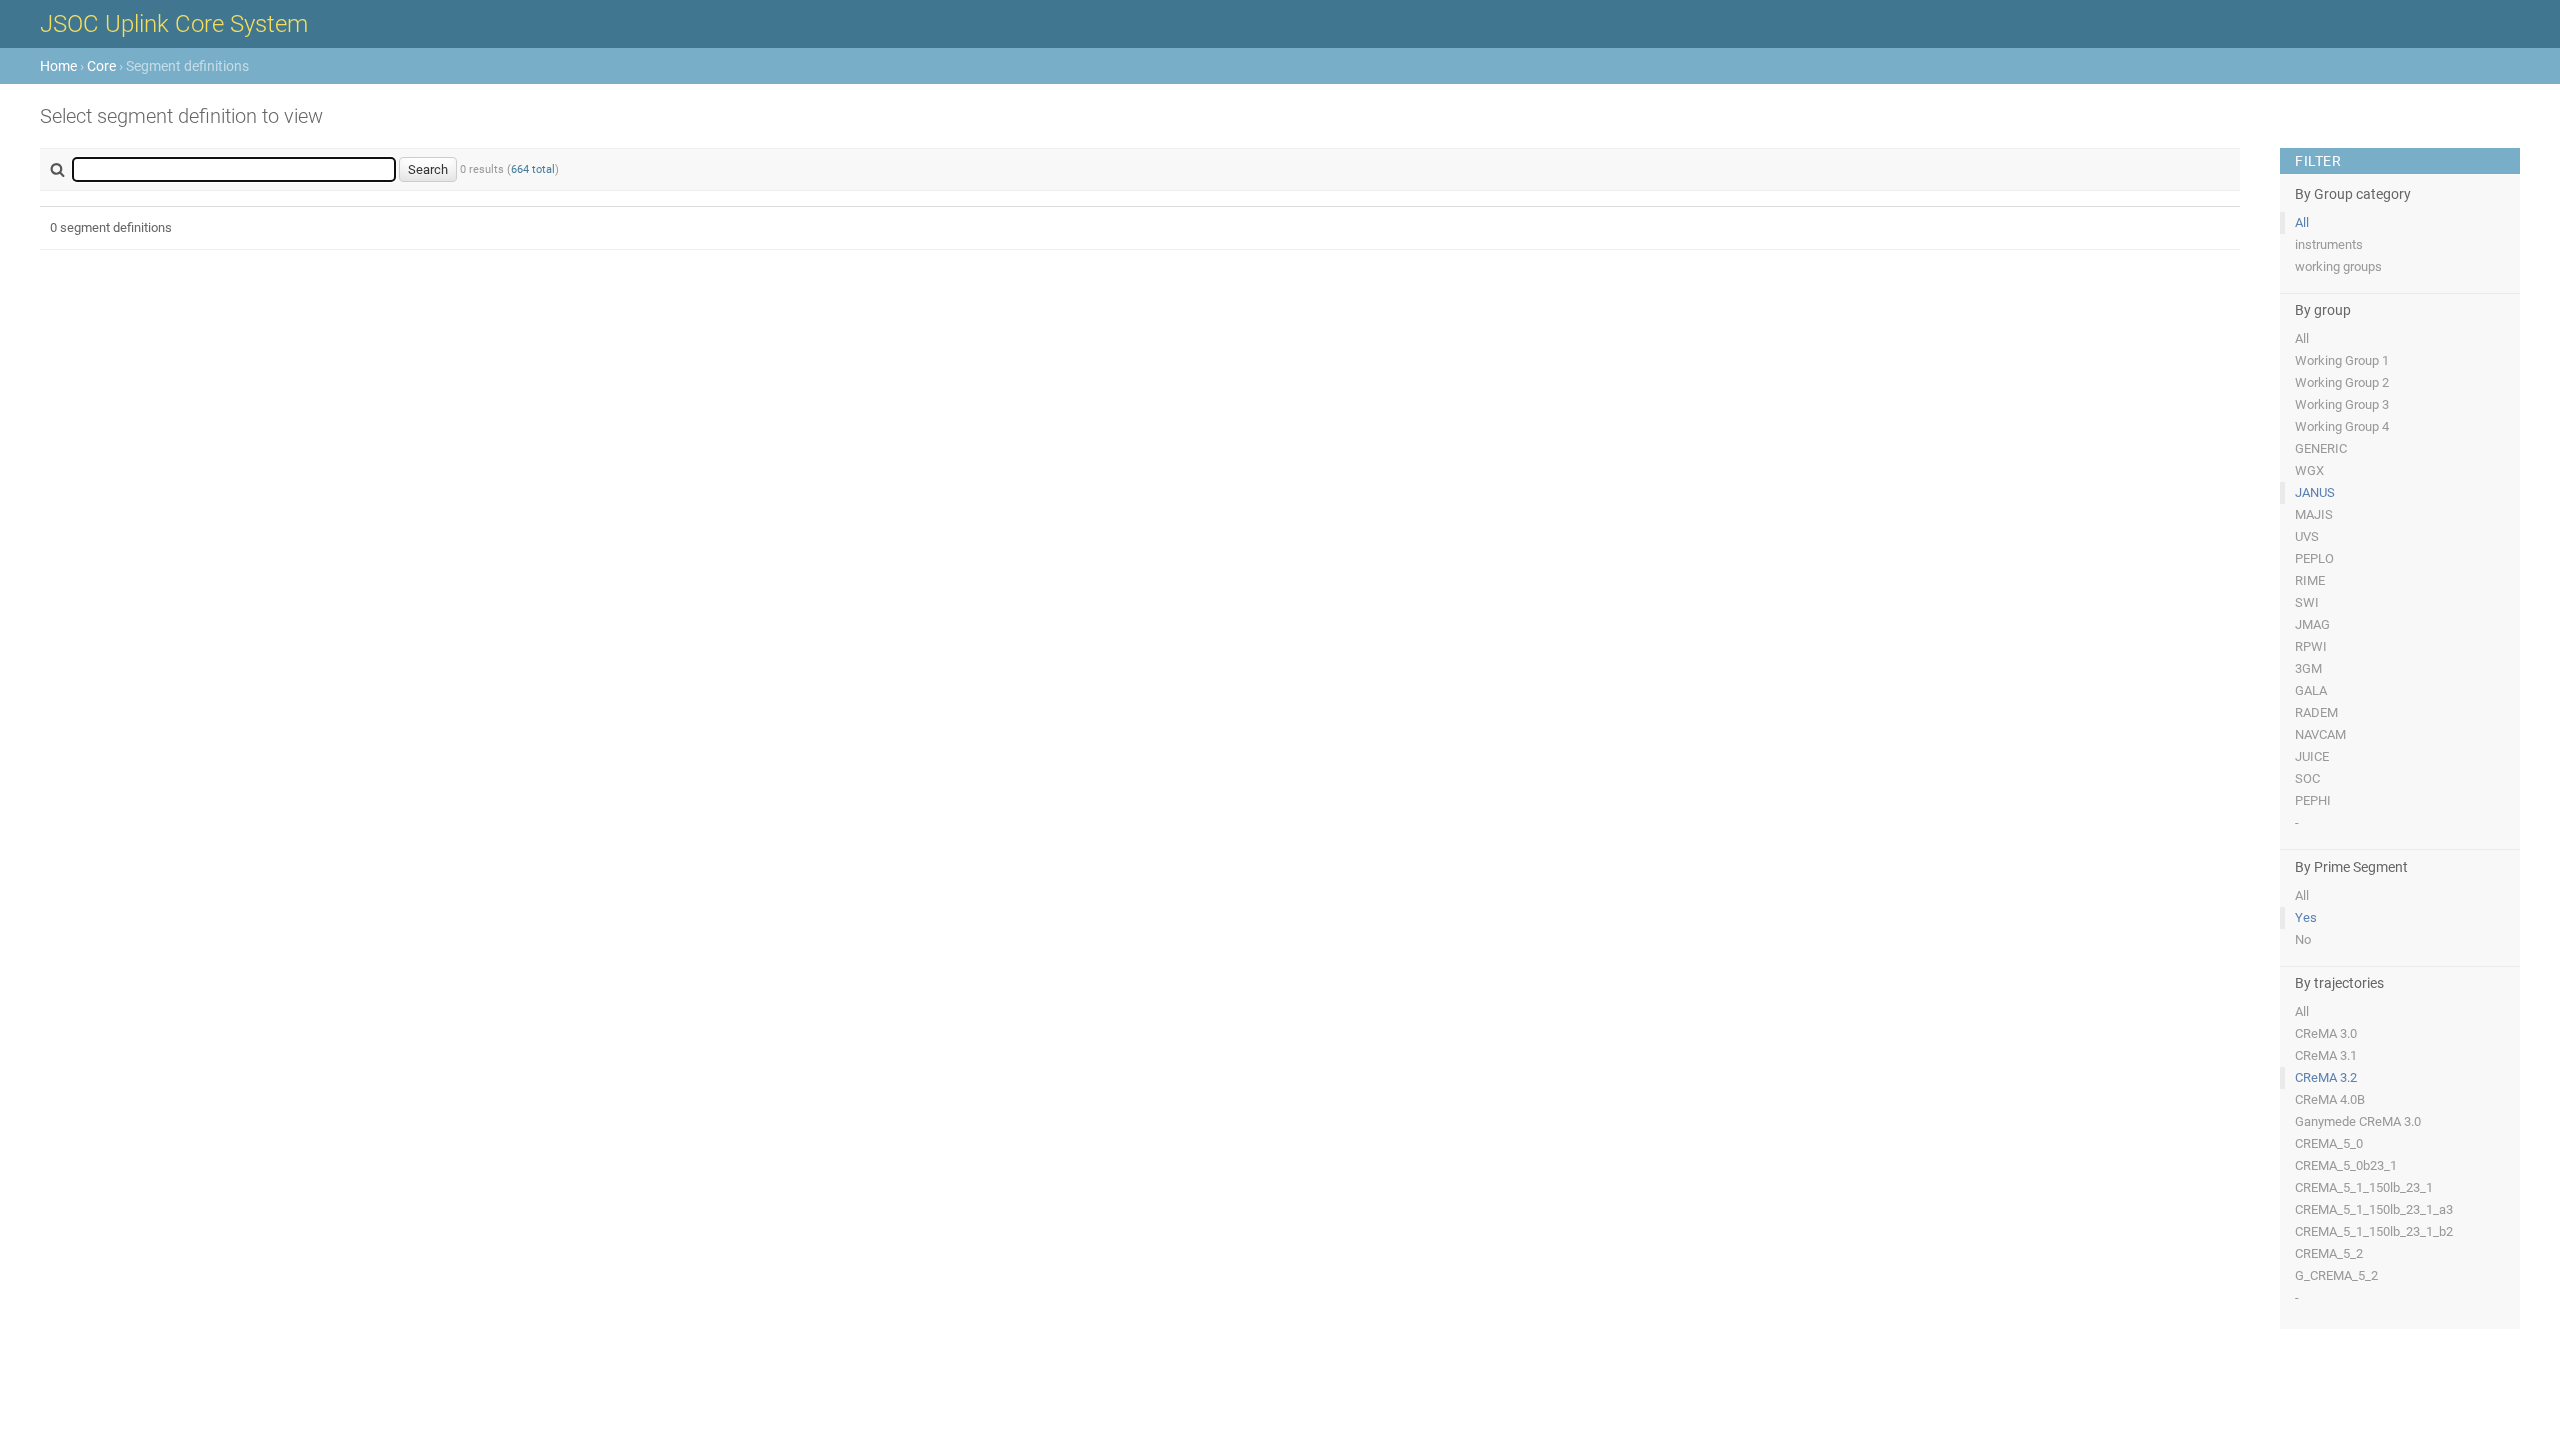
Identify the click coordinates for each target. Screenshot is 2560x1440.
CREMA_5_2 (2329, 1253)
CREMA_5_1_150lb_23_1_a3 (2374, 1209)
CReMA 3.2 (2326, 1077)
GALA (2311, 690)
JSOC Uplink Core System (174, 24)
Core (101, 66)
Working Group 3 (2342, 404)
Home (58, 66)
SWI (2307, 602)
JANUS (2315, 492)
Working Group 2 (2342, 382)
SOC (2307, 778)
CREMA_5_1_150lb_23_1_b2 (2374, 1231)
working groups (2338, 266)
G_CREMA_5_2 (2336, 1275)
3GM (2308, 668)
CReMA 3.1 (2326, 1055)
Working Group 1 (2342, 360)
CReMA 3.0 (2326, 1033)
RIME (2310, 580)
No (2303, 939)
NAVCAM (2320, 734)
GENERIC (2321, 448)
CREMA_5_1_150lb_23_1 (2364, 1187)
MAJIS (2314, 514)
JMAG (2312, 624)
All (2302, 222)
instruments (2329, 244)
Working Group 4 (2342, 426)
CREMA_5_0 (2329, 1143)
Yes (2306, 917)
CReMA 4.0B (2330, 1099)
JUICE (2312, 756)
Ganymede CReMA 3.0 (2358, 1121)
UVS (2307, 536)
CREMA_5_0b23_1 (2346, 1165)
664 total (533, 169)
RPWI (2311, 646)
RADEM (2316, 712)
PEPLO (2314, 558)
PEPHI (2313, 800)
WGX (2309, 470)
